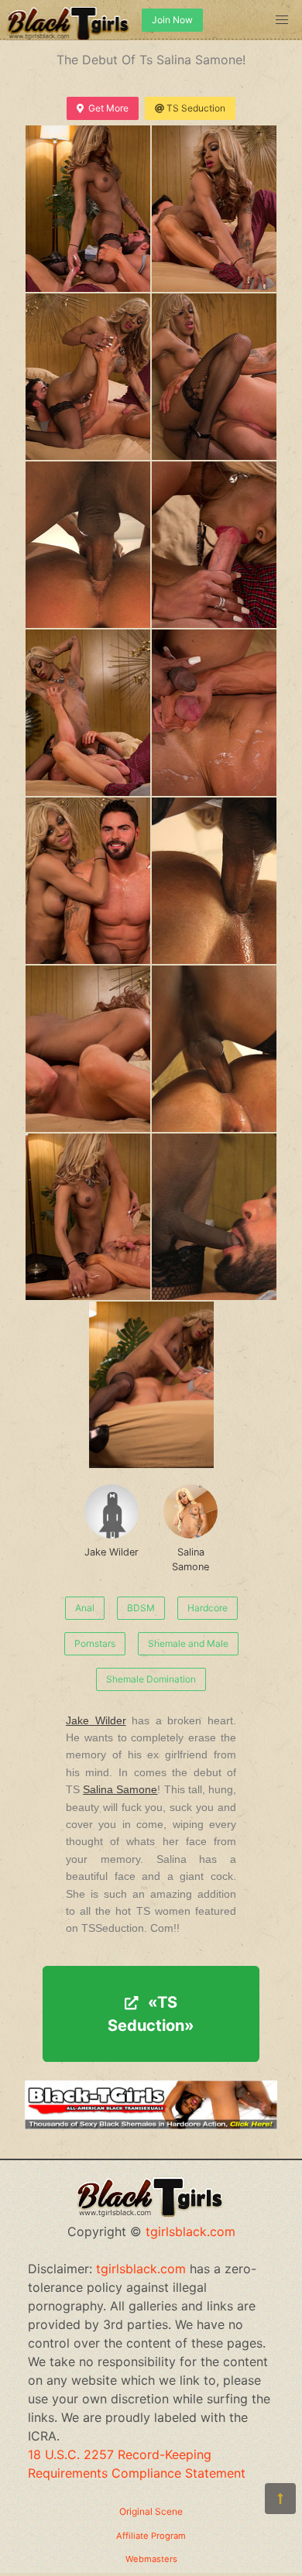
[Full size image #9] (214, 881)
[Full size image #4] (88, 545)
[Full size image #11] (214, 1049)
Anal (85, 1608)
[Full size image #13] (214, 1217)
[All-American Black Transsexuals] (151, 2125)
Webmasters (151, 2559)
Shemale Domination (151, 1679)
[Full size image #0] (88, 209)
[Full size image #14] (151, 1385)
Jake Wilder (112, 1552)
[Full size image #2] (88, 377)
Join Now (172, 20)
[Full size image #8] (88, 881)
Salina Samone (190, 1559)
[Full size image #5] (214, 545)
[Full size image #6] (88, 713)
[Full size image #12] (88, 1217)
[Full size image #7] (214, 713)
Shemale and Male (188, 1643)
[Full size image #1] (214, 209)
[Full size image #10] (88, 1049)
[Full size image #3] (214, 377)
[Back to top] (280, 2499)
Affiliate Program (151, 2536)
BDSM (141, 1608)
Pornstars (95, 1643)
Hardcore (208, 1608)
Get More (108, 108)
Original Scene (151, 2511)
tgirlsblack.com (190, 2231)
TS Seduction (196, 108)
